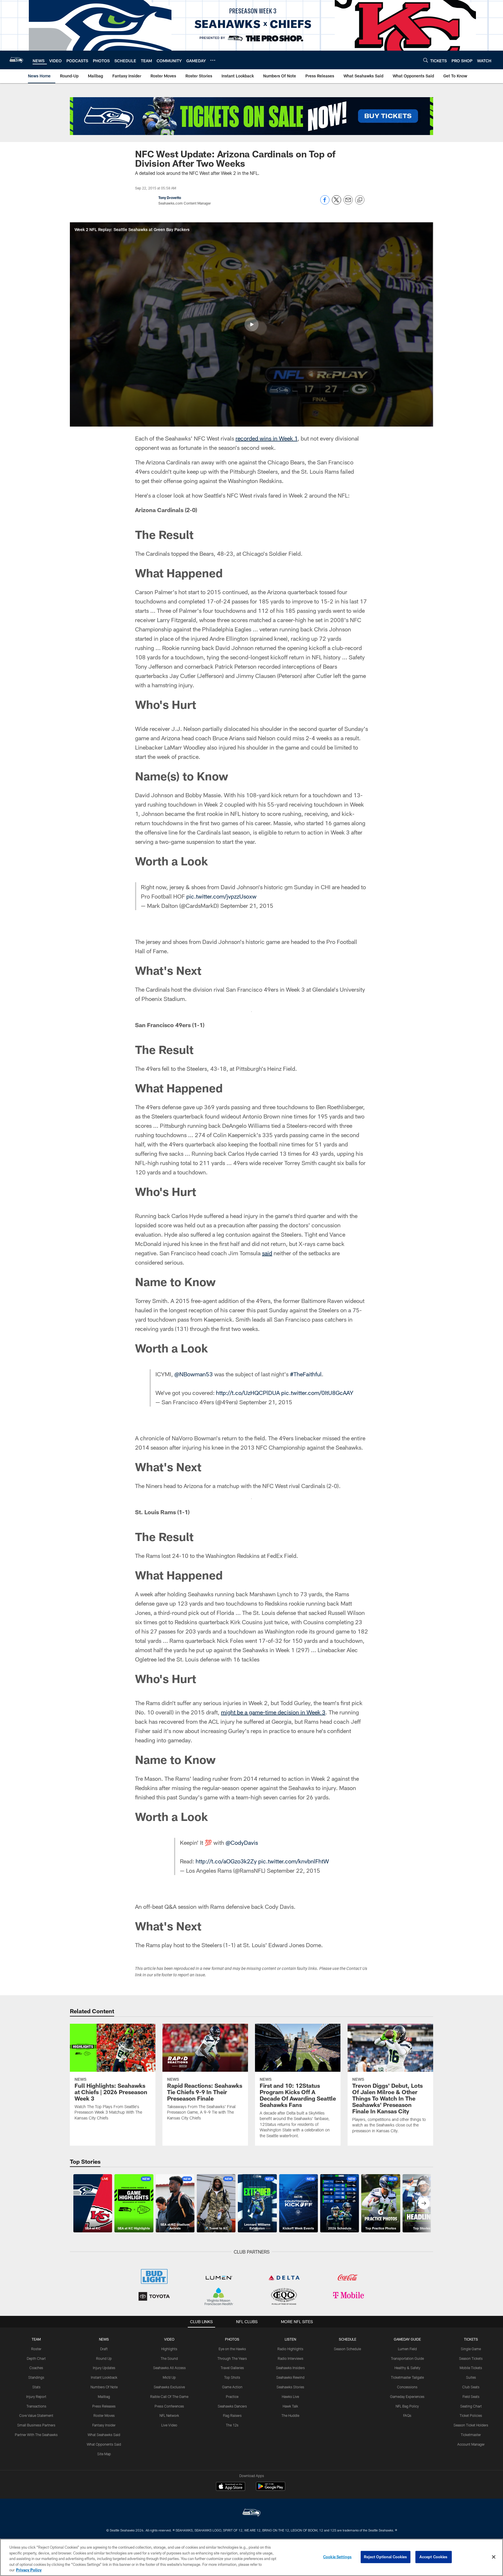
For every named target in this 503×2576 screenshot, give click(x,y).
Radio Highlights (290, 2349)
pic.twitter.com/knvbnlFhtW (294, 1861)
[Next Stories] (424, 2203)
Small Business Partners (36, 2425)
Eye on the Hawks (232, 2349)
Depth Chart (36, 2358)
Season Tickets (471, 2358)
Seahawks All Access (169, 2368)
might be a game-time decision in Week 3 (273, 1712)
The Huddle (290, 2415)
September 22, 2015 (294, 1870)
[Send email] (348, 203)
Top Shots (232, 2377)
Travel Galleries (232, 2368)
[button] (251, 324)
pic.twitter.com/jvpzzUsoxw (221, 896)
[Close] (494, 2557)
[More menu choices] (213, 60)
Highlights (169, 2349)
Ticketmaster (471, 2435)
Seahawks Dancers (232, 2406)
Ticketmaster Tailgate (407, 2377)
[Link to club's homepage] (16, 60)
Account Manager (471, 2444)
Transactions (36, 2406)
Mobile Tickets (471, 2368)
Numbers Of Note (104, 2387)
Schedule (348, 2339)
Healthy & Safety (407, 2368)
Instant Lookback (104, 2377)
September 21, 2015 (247, 906)
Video (169, 2339)
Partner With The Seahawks (36, 2435)
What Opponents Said (104, 2444)
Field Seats (471, 2396)
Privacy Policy (29, 2570)
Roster (36, 2349)
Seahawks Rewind (290, 2377)
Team (36, 2339)
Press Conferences (169, 2406)
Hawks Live (290, 2396)
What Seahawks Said (104, 2435)
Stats (36, 2387)
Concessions (407, 2387)
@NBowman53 (194, 1374)
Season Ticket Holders (471, 2425)
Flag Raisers (232, 2415)
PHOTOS (232, 2339)
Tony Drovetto (170, 198)
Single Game (471, 2349)
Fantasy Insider (104, 2425)
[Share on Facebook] (325, 203)
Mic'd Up (169, 2377)
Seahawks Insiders (290, 2368)
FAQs (407, 2415)
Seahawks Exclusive (169, 2387)
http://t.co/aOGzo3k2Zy (226, 1861)
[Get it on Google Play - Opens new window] (271, 2489)
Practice (232, 2396)
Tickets (471, 2339)
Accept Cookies (434, 2557)
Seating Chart (471, 2406)
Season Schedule (347, 2349)
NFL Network (169, 2415)
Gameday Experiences (407, 2396)
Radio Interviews (291, 2358)
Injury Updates (104, 2368)
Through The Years (232, 2358)
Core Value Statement (36, 2415)
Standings (36, 2377)
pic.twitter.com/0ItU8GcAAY (317, 1393)
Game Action (232, 2387)
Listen (290, 2339)
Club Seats (471, 2387)
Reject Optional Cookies (386, 2557)
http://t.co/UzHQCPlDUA (248, 1393)
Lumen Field (407, 2349)
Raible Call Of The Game (169, 2396)
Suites (471, 2377)
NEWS (104, 2339)
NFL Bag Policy (407, 2406)
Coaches (36, 2368)
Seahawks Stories (290, 2387)
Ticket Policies (471, 2415)
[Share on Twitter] (336, 203)
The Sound (169, 2358)
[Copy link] (360, 200)
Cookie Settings (337, 2557)
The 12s (232, 2425)
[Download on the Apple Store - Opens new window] (231, 2487)
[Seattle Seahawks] (251, 2513)
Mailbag (104, 2396)
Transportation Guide (407, 2358)
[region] (251, 2557)
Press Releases (104, 2406)
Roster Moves (104, 2415)
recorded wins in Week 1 (266, 438)
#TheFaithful (306, 1374)
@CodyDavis (242, 1842)
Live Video (169, 2425)
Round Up (104, 2358)
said (267, 1253)
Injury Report (36, 2396)
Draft (104, 2349)
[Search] (426, 60)
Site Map (104, 2454)
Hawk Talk (290, 2406)
